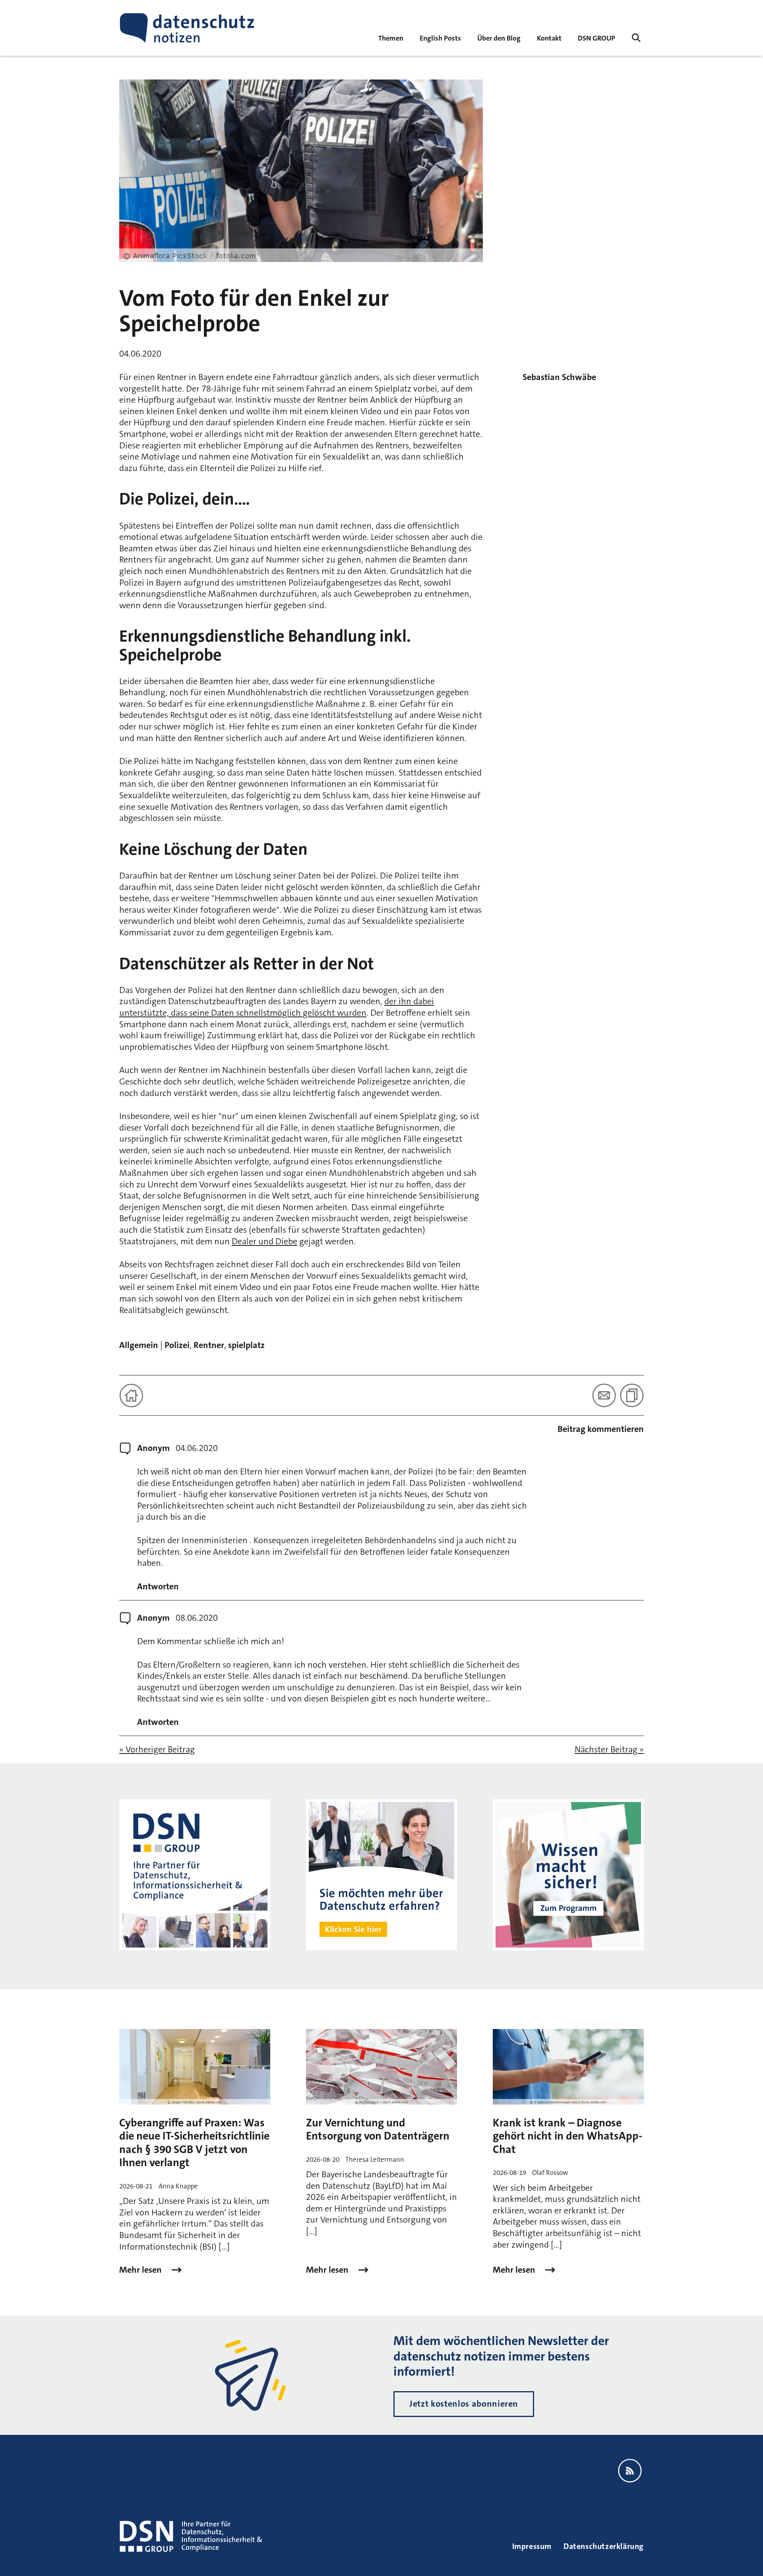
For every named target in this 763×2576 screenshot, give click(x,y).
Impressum (532, 2546)
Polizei (177, 1345)
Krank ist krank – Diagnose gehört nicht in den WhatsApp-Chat (567, 2136)
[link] (440, 38)
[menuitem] (596, 38)
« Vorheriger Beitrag (157, 1750)
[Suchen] (636, 38)
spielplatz (246, 1345)
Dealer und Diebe (264, 1241)
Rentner (209, 1345)
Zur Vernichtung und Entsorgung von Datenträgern (378, 2130)
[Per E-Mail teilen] (604, 1395)
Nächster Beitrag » (609, 1750)
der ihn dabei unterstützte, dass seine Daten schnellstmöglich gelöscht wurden (277, 1007)
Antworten (158, 1587)
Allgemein (139, 1345)
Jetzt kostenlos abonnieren (464, 2404)
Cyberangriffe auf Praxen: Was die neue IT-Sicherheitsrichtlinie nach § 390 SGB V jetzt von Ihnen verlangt (194, 2143)
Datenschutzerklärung (604, 2546)
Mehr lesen (141, 2270)
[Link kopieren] (632, 1395)
